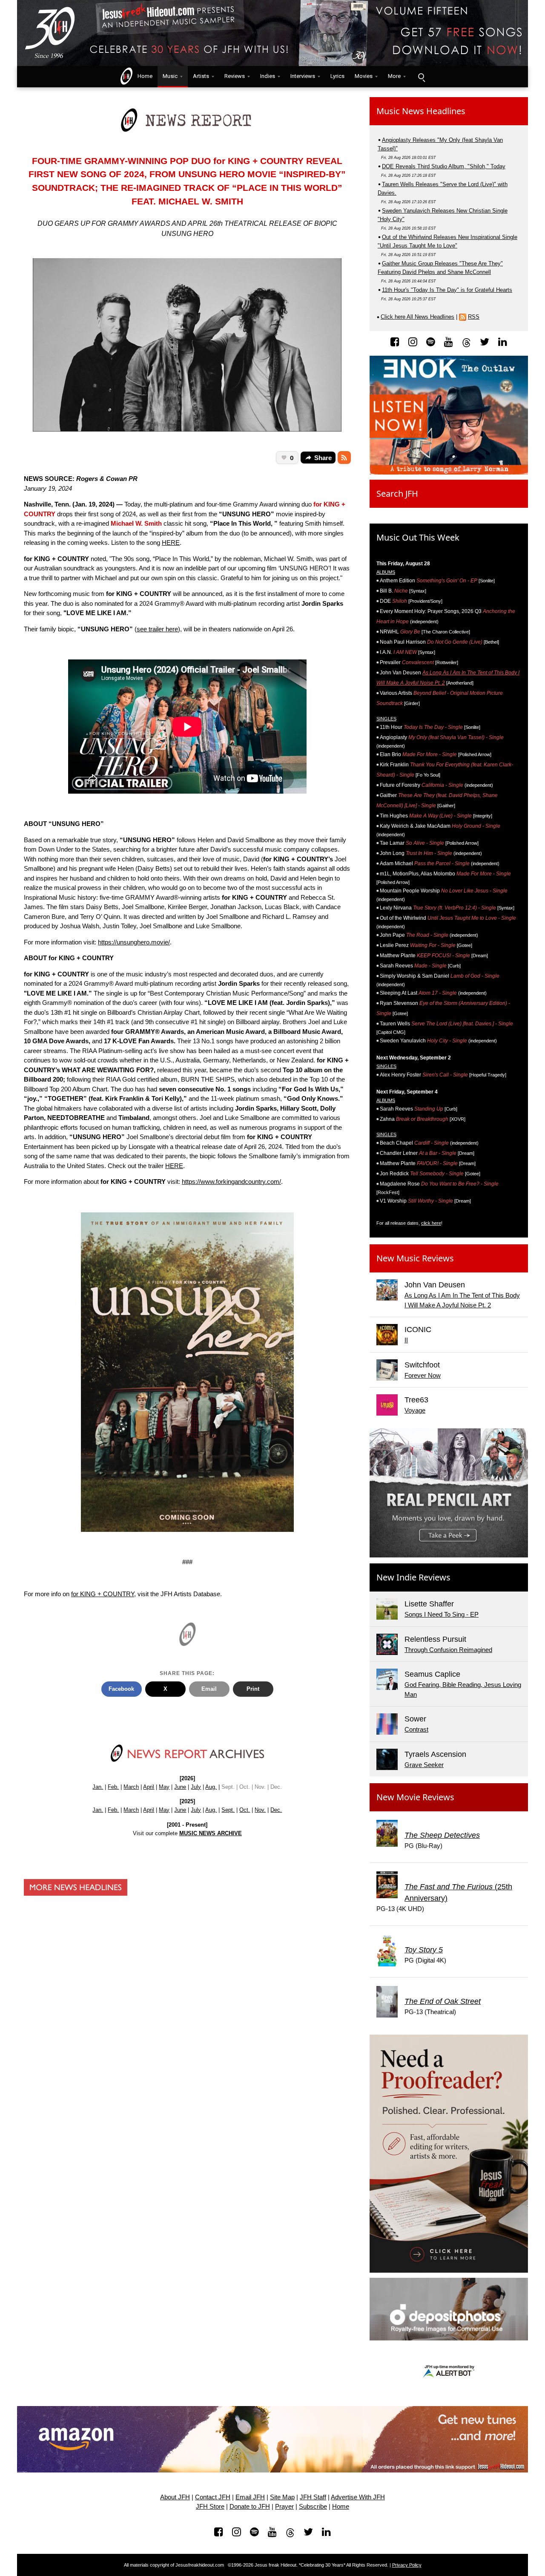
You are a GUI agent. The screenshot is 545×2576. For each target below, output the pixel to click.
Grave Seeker (424, 1765)
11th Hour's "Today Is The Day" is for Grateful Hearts (447, 290)
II (406, 1340)
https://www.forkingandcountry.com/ (231, 1182)
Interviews (303, 76)
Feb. (113, 1787)
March (131, 1787)
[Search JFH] (421, 77)
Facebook (121, 1689)
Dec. (276, 1810)
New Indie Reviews (413, 1577)
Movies (364, 76)
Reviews (235, 76)
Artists (201, 76)
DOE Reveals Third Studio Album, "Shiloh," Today (444, 166)
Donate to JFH (250, 2507)
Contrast (416, 1729)
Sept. (228, 1810)
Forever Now (423, 1375)
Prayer (284, 2507)
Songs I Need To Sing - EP (442, 1614)
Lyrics (337, 76)
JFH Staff (313, 2497)
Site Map (282, 2497)
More (394, 76)
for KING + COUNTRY (103, 1594)
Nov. (260, 1810)
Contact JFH (213, 2497)
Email (209, 1689)
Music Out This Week (418, 537)
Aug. (211, 1787)
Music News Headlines (421, 111)
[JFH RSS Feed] (344, 458)
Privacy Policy (407, 2565)
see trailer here (157, 629)
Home (143, 76)
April (149, 1787)
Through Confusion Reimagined (448, 1650)
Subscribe (313, 2507)
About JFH (175, 2497)
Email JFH (250, 2497)
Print (253, 1689)
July (196, 1787)
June (180, 1787)
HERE (171, 543)
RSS (474, 317)
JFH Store (210, 2507)
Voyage (415, 1410)
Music (170, 76)
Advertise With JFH (358, 2497)
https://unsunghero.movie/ (134, 942)
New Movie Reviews (415, 1797)
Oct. (245, 1810)
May (164, 1787)
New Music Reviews (415, 1258)
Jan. (98, 1787)
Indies (268, 76)
